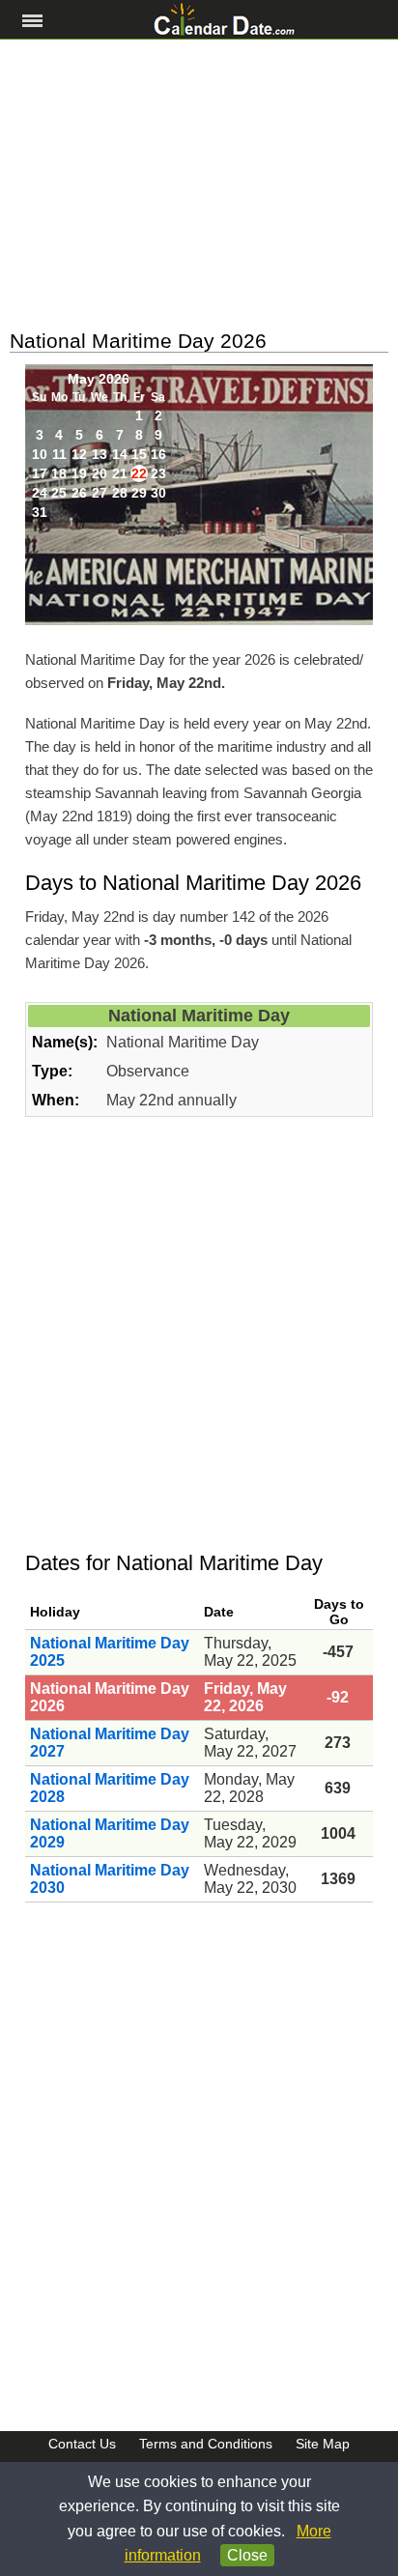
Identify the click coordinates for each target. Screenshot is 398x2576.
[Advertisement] (199, 185)
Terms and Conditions (206, 2444)
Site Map (323, 2444)
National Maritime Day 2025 (110, 1652)
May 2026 (99, 379)
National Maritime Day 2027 (110, 1743)
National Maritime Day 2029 (110, 1833)
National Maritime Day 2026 (110, 1697)
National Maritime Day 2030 (110, 1879)
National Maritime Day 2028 (110, 1788)
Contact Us (82, 2444)
